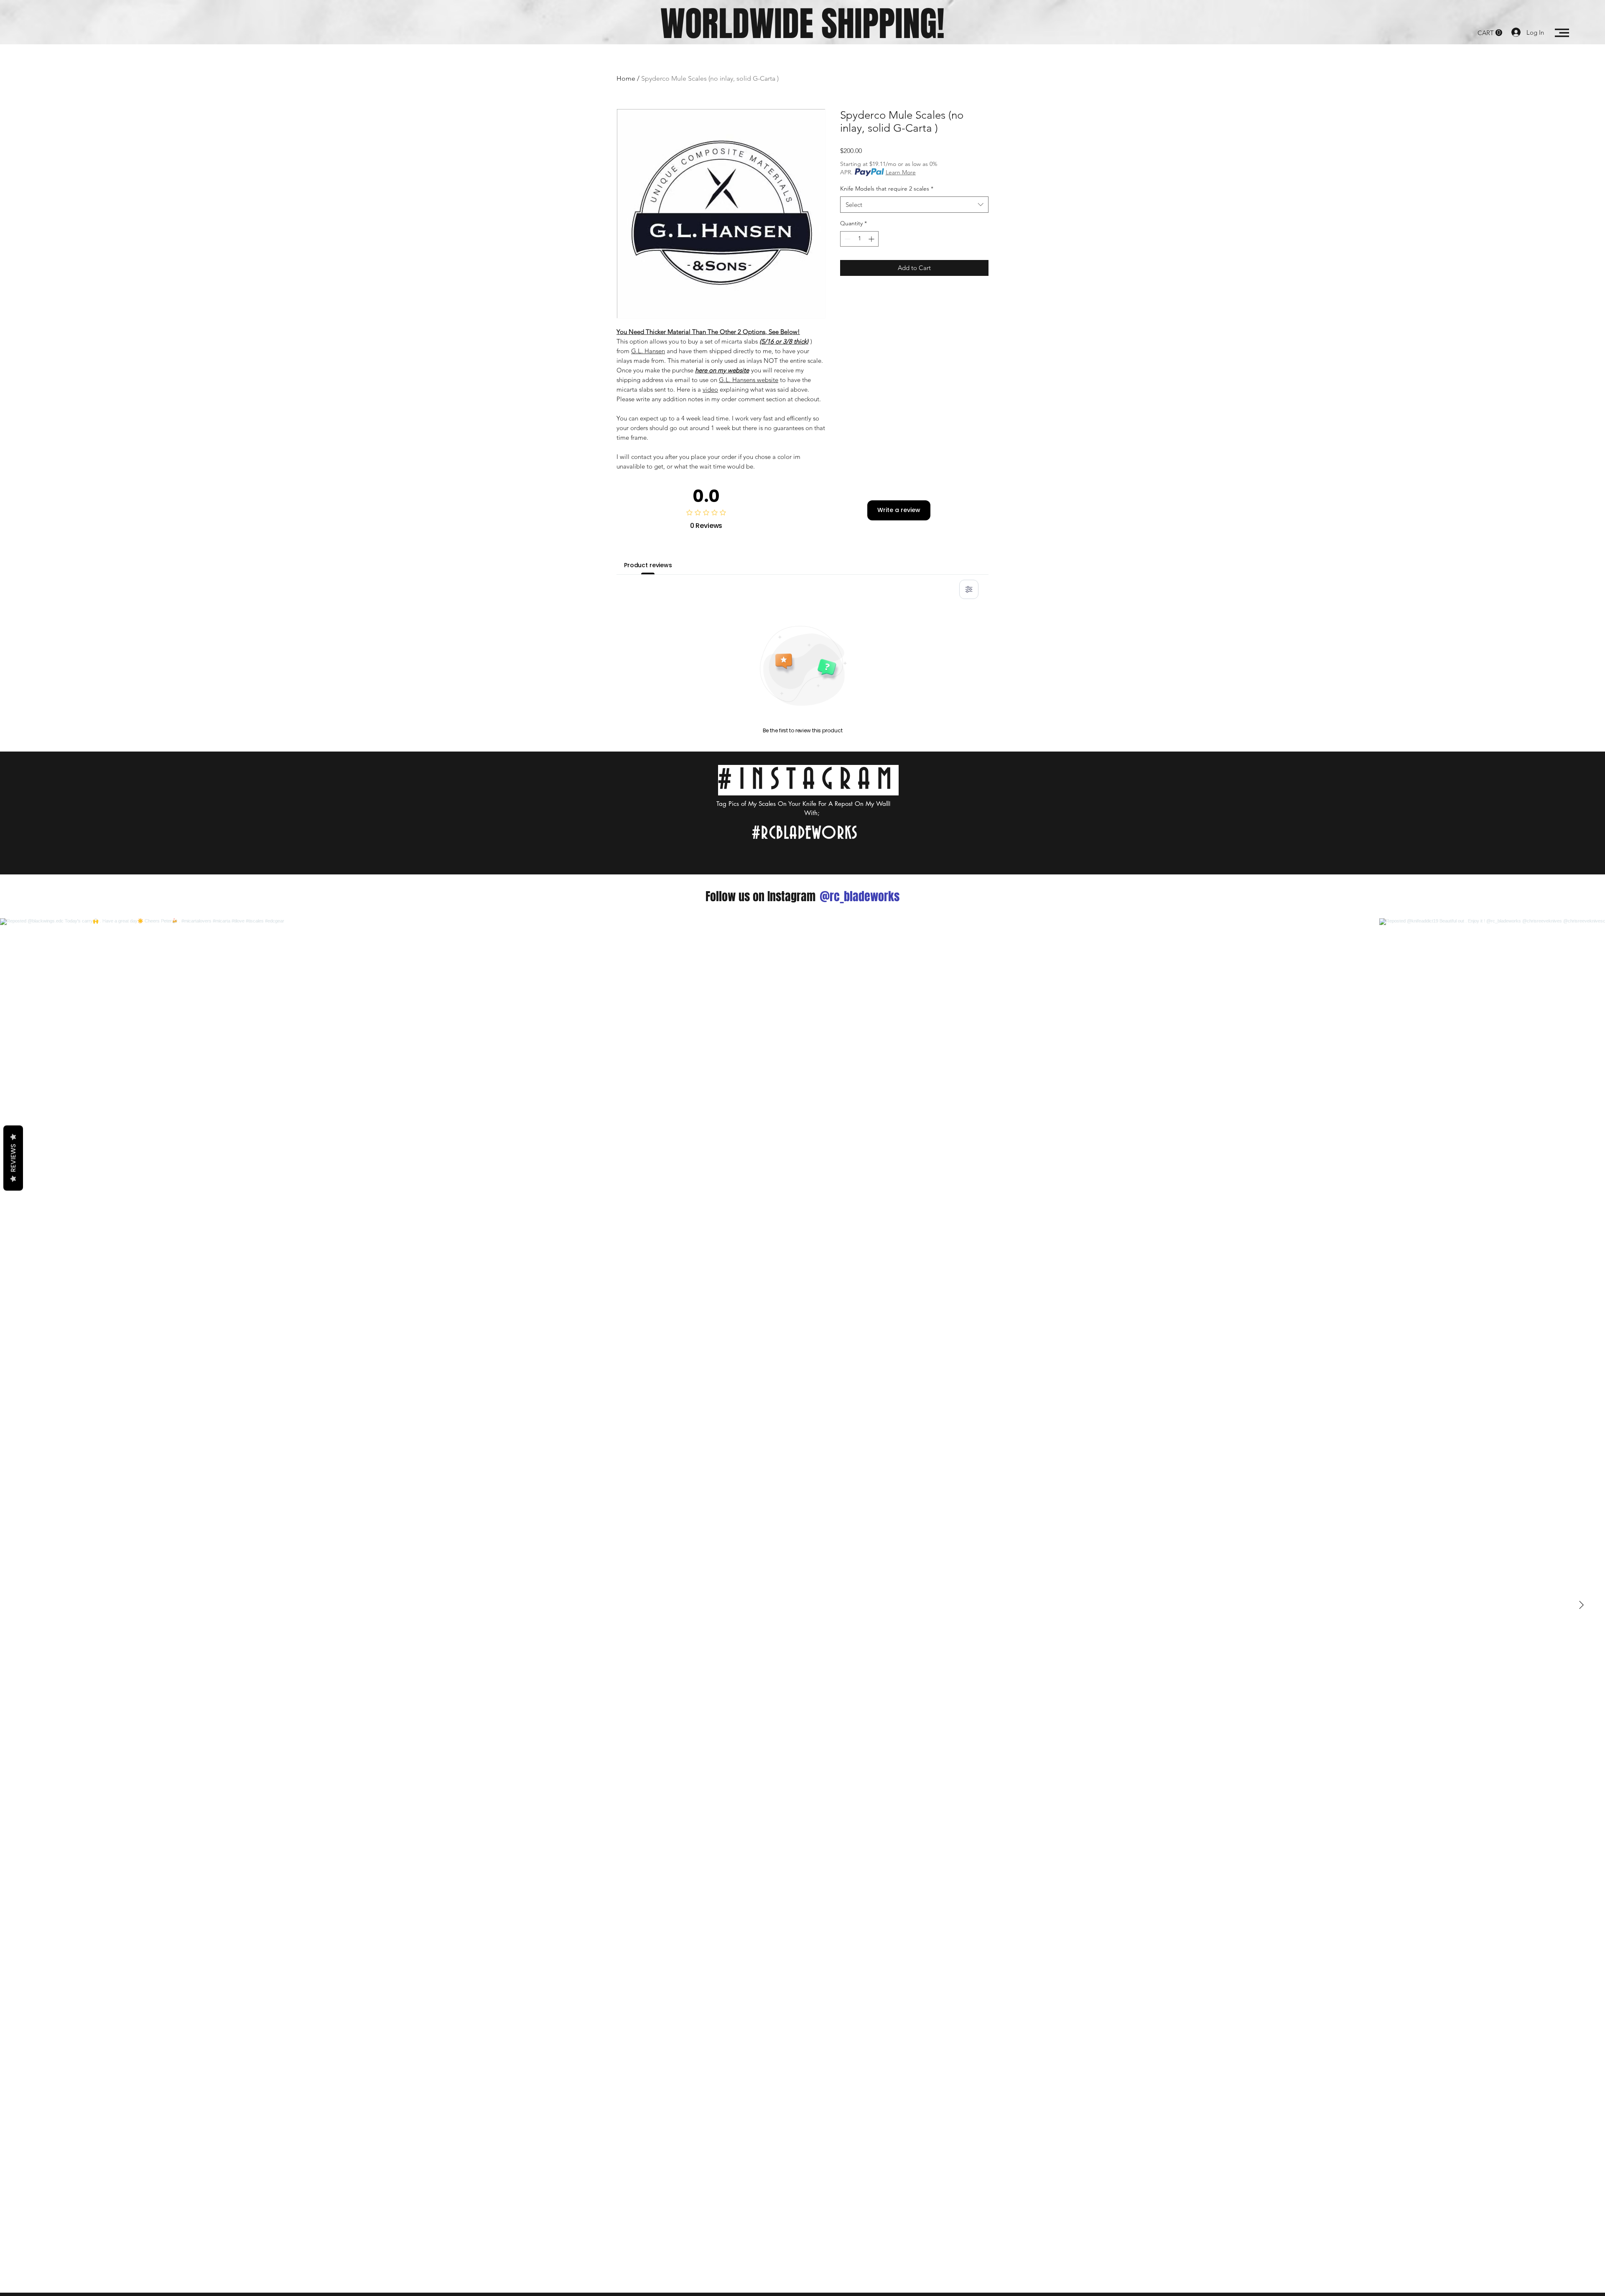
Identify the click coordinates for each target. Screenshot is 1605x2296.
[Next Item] (1581, 1605)
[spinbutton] (859, 239)
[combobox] (914, 205)
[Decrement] (847, 239)
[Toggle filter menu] (969, 589)
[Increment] (872, 239)
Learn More (901, 172)
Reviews (13, 1158)
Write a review (899, 510)
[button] (1490, 33)
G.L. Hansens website (749, 380)
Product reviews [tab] (648, 565)
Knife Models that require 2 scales (887, 189)
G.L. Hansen (648, 351)
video (710, 389)
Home (626, 78)
